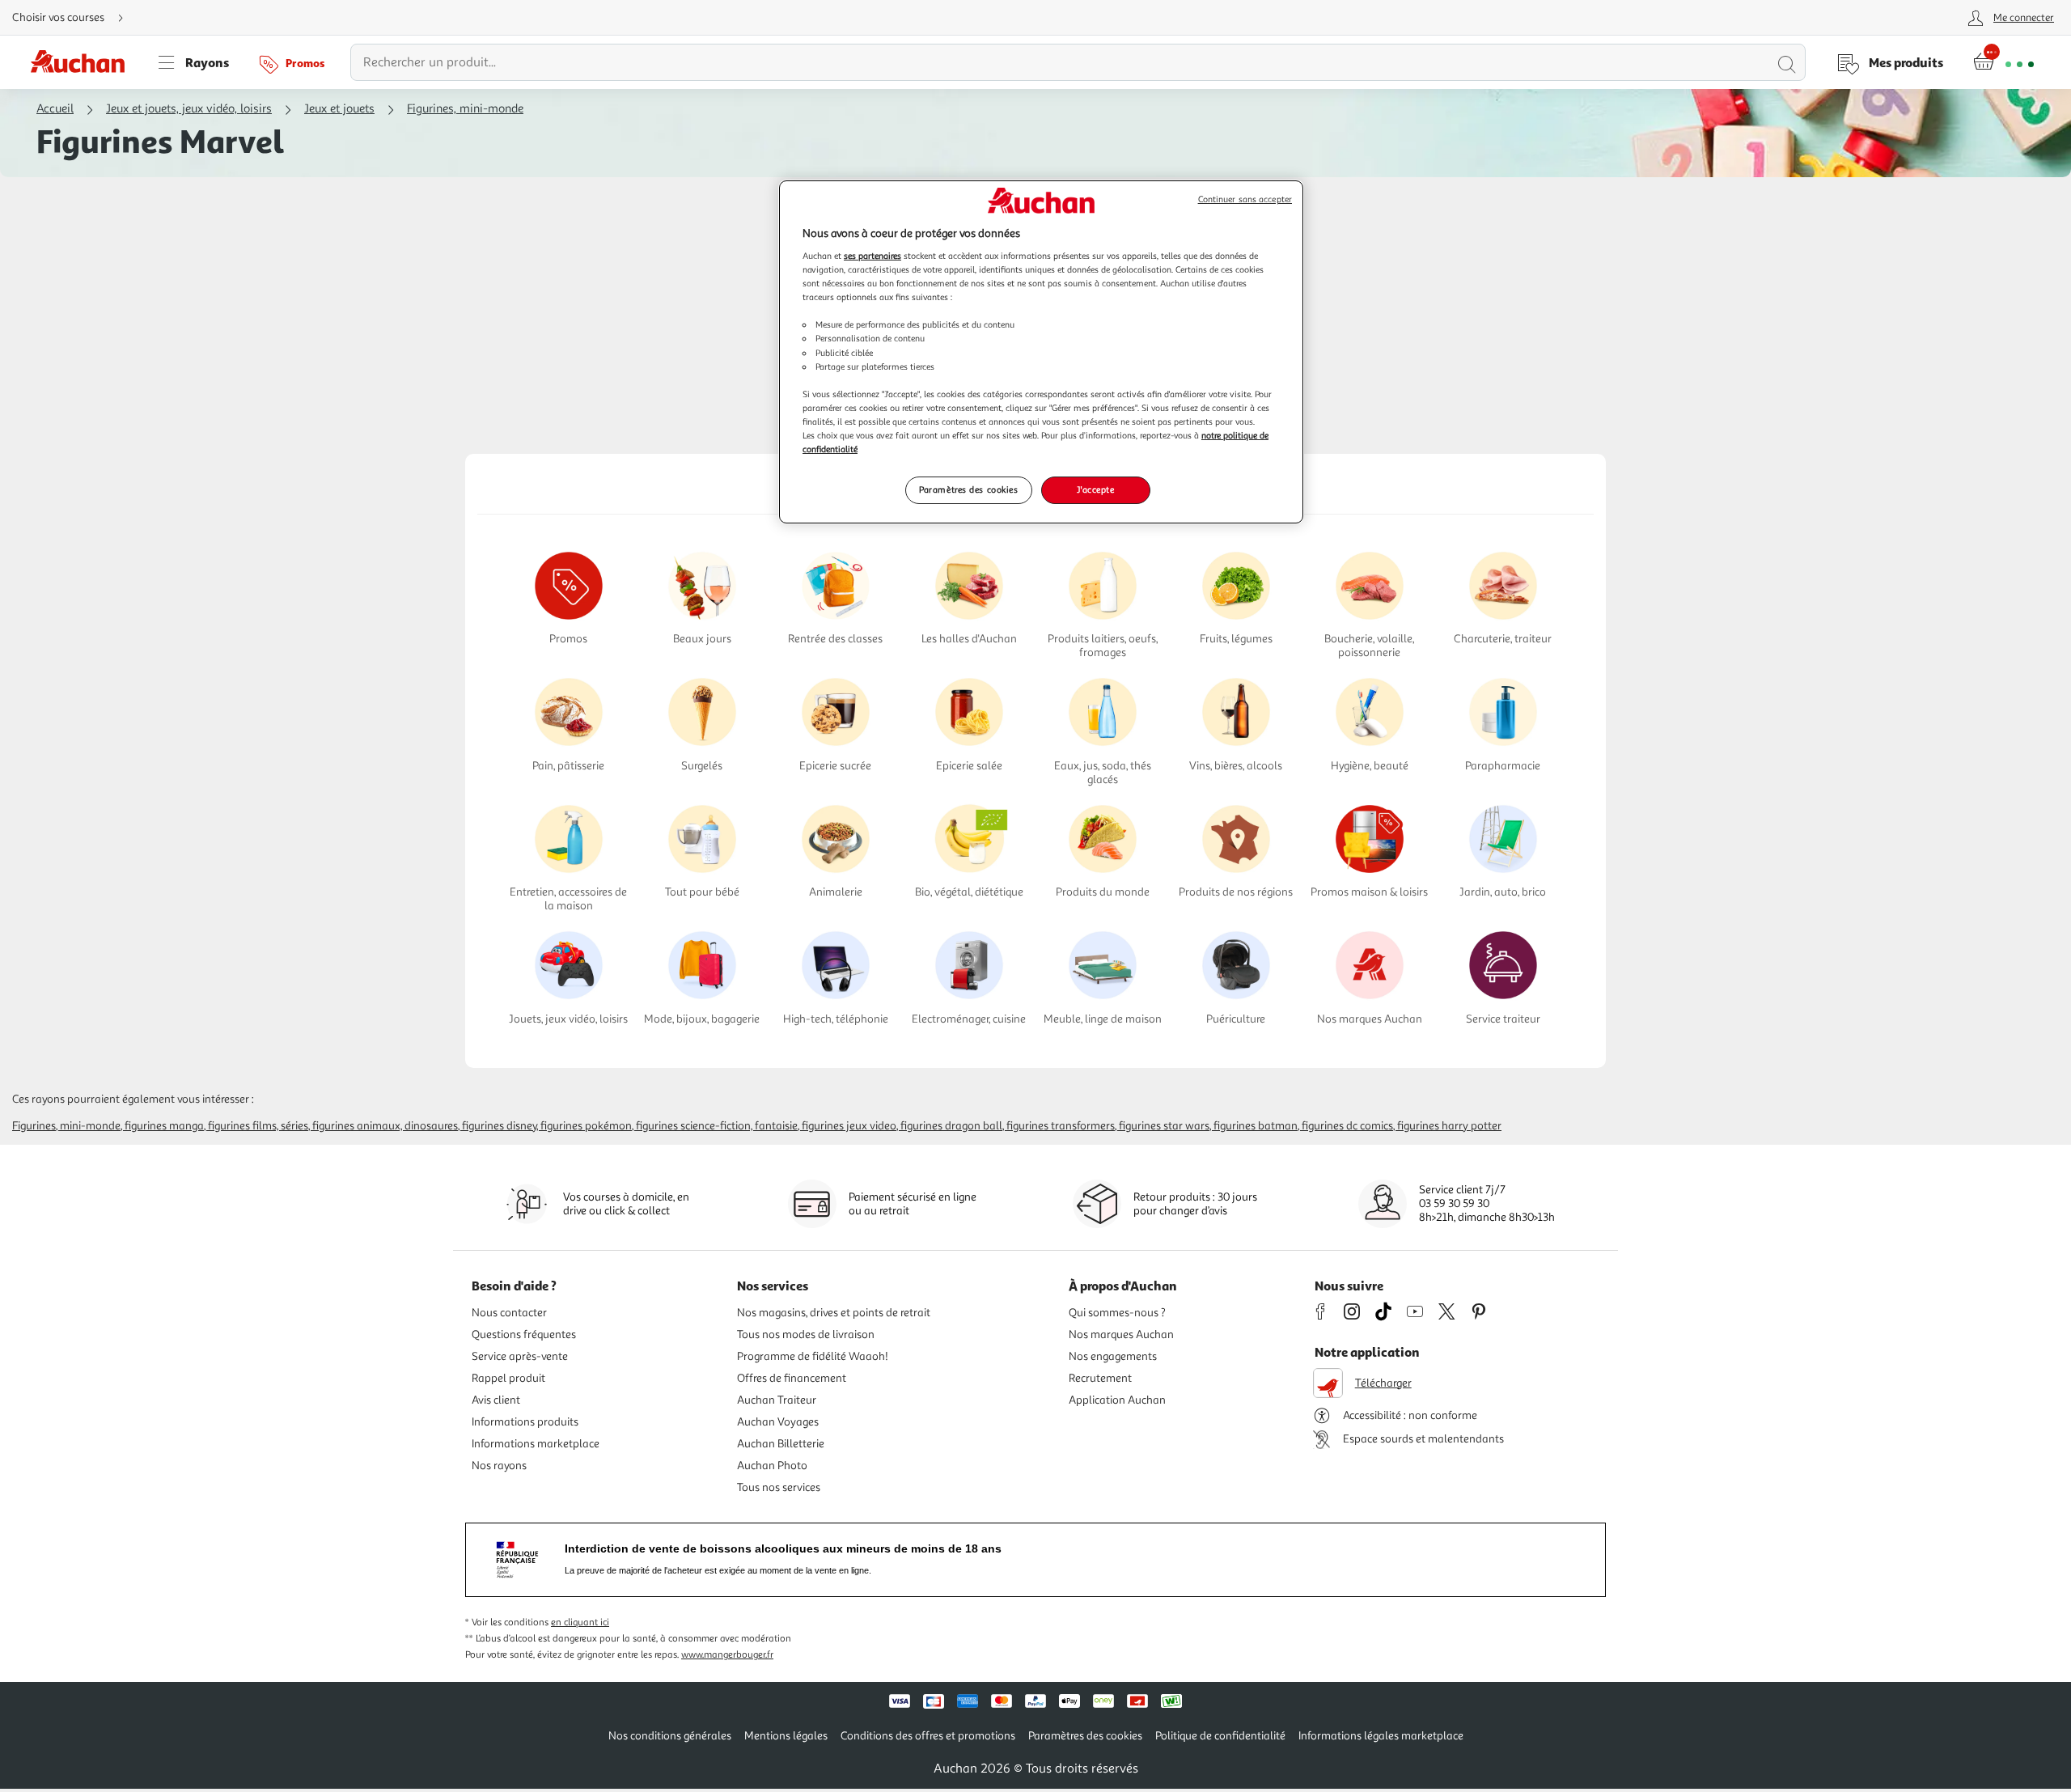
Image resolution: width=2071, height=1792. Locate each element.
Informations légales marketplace (1381, 1736)
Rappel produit (508, 1378)
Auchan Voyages (778, 1422)
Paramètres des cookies (969, 489)
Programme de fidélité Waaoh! (813, 1356)
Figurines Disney (499, 1126)
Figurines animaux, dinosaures (385, 1126)
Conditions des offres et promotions (928, 1736)
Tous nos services (779, 1487)
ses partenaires (872, 256)
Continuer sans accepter (1245, 199)
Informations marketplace (536, 1444)
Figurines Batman (1256, 1126)
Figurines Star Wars (1164, 1126)
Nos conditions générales (670, 1736)
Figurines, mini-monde (465, 109)
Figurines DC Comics (1347, 1126)
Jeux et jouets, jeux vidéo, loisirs (189, 109)
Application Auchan (1117, 1400)
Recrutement (1100, 1378)
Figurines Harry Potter (1449, 1126)
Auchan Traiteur (777, 1400)
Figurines (34, 1126)
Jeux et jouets (339, 109)
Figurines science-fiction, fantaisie (717, 1126)
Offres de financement (792, 1378)
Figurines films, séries (258, 1126)
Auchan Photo (772, 1466)
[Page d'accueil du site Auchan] (83, 62)
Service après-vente (520, 1356)
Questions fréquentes (524, 1334)
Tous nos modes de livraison (806, 1334)
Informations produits (525, 1422)
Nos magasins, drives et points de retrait (834, 1313)
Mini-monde (90, 1126)
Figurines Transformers (1061, 1126)
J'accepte (1095, 489)
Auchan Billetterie (781, 1444)
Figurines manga (164, 1126)
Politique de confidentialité (1220, 1736)
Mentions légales (786, 1736)
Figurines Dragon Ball (951, 1126)
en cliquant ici (580, 1623)
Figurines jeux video (849, 1126)
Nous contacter (509, 1313)
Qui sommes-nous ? (1117, 1313)
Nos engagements (1113, 1356)
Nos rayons (499, 1466)
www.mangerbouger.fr (727, 1655)
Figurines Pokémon (586, 1126)
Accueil (55, 109)
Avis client (496, 1400)
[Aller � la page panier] (2003, 62)
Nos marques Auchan (1121, 1334)
